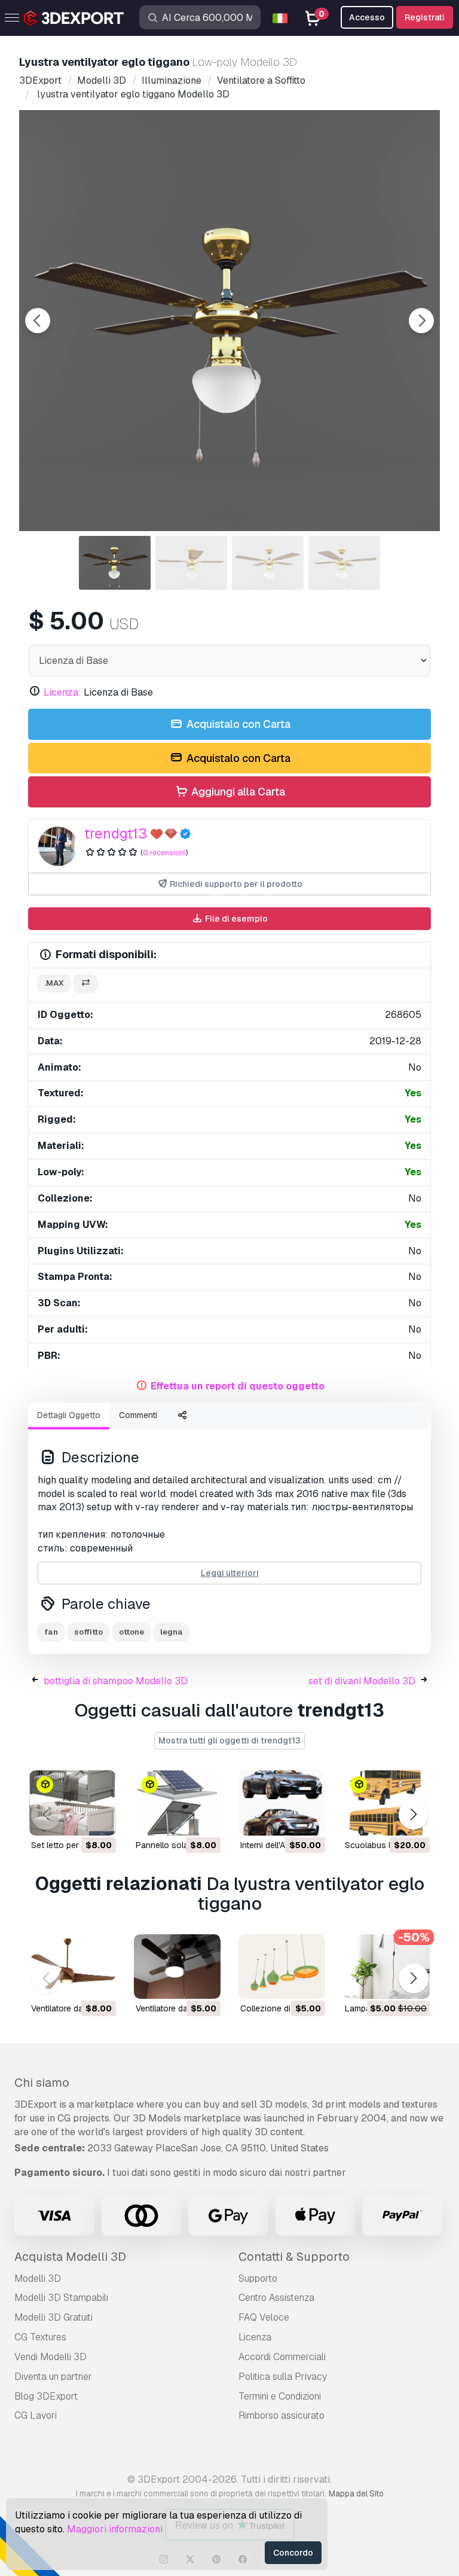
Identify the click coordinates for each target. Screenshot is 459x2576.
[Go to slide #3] (268, 563)
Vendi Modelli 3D (51, 2357)
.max (54, 983)
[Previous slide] (38, 321)
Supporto (258, 2278)
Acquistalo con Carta (237, 724)
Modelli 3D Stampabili (61, 2298)
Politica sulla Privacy (283, 2377)
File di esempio (235, 919)
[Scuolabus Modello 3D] (386, 1803)
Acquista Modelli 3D (70, 2257)
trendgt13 (116, 833)
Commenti (138, 1415)
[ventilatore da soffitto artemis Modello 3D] (73, 1967)
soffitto (88, 1632)
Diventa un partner (53, 2377)
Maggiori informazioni (115, 2529)
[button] (413, 1815)
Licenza (255, 2337)
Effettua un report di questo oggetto (238, 1386)
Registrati (425, 17)
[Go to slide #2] (191, 563)
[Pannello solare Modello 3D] (177, 1803)
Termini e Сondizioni (280, 2396)
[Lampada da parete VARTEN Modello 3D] (386, 1967)
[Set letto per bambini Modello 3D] (73, 1803)
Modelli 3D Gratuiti (53, 2317)
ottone (131, 1632)
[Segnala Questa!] (99, 1819)
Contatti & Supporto (294, 2257)
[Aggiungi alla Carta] (74, 1819)
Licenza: (62, 692)
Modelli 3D (38, 2278)
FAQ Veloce (264, 2317)
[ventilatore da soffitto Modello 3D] (177, 1967)
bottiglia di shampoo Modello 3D (116, 1681)
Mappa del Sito (356, 2493)
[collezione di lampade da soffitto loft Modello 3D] (282, 1967)
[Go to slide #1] (115, 563)
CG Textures (40, 2337)
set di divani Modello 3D (362, 1681)
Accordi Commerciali (282, 2357)
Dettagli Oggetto (69, 1415)
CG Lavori (36, 2415)
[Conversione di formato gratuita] (85, 984)
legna (172, 1632)
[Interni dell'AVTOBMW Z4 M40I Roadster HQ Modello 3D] (282, 1803)
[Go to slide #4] (344, 563)
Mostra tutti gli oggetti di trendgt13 (229, 1740)
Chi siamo (42, 2083)
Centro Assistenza (276, 2298)
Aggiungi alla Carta (237, 792)
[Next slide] (421, 321)
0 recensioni (164, 853)
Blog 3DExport (46, 2396)
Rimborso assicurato (281, 2415)
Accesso (367, 17)
